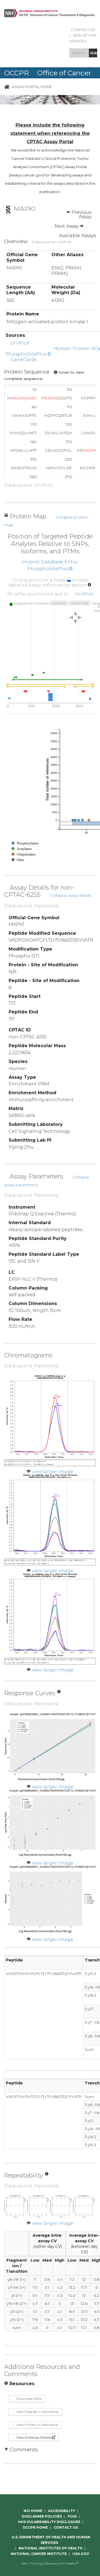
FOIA (72, 2516)
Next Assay (67, 226)
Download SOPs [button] (29, 2399)
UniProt (20, 343)
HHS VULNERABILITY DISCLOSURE (49, 2522)
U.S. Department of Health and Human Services (51, 2540)
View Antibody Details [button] (34, 2437)
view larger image (52, 1472)
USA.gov (81, 2554)
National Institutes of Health (51, 2548)
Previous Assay (81, 215)
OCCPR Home (35, 2527)
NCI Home (33, 2511)
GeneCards (23, 360)
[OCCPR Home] (7, 87)
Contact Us (83, 30)
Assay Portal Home (32, 87)
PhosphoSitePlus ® (28, 354)
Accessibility (62, 2511)
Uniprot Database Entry (49, 562)
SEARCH (94, 53)
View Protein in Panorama (37, 2425)
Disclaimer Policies (42, 2516)
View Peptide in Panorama (37, 2412)
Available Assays (77, 236)
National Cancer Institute (39, 2554)
